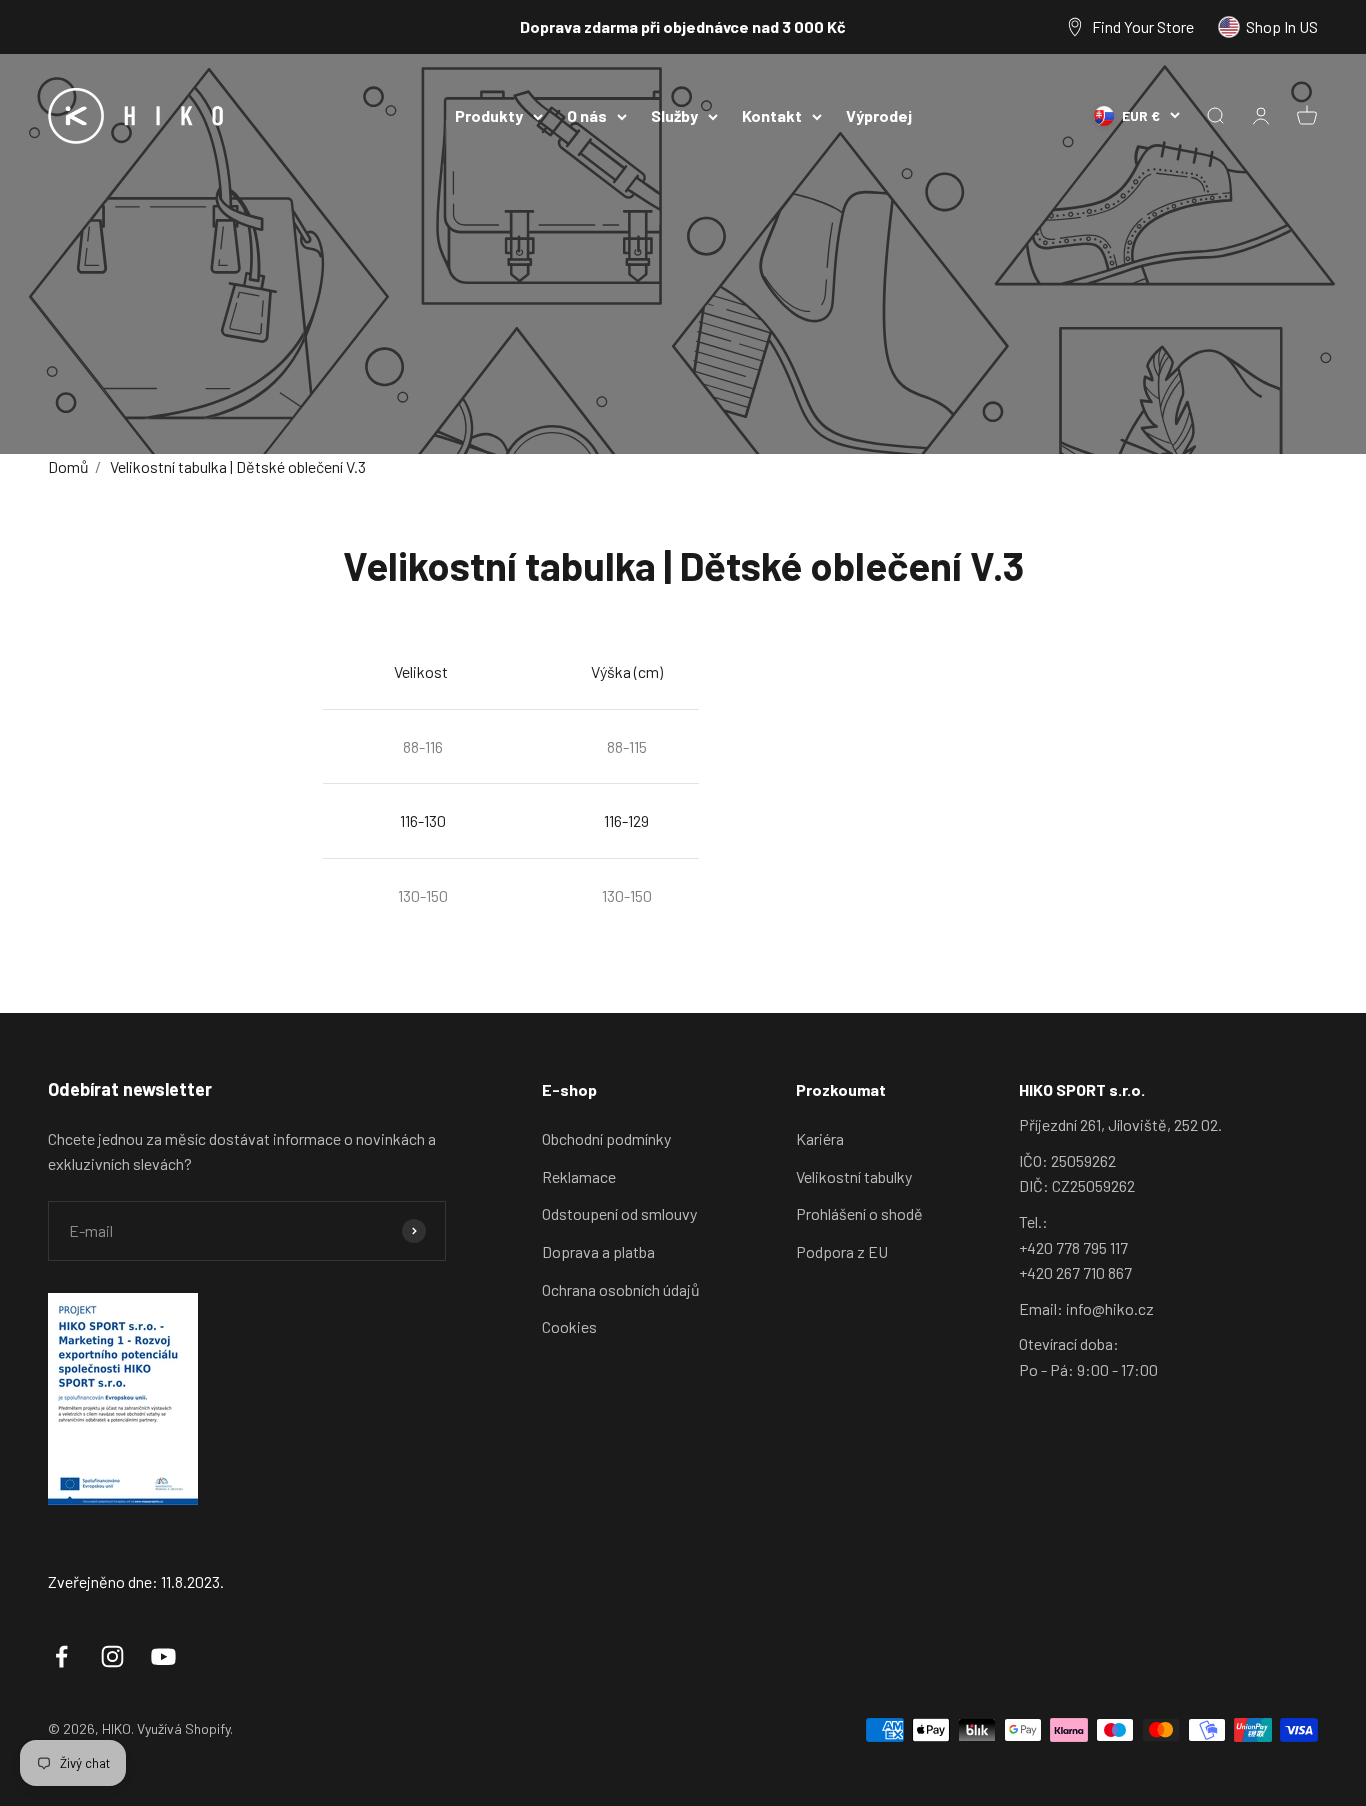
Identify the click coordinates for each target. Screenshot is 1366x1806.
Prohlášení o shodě (859, 1213)
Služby (674, 115)
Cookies (569, 1326)
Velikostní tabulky (854, 1176)
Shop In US (1282, 26)
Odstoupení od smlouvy (619, 1213)
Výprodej (879, 115)
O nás (587, 115)
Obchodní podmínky (606, 1138)
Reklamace (579, 1176)
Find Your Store (1143, 26)
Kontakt (772, 115)
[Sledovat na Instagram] (112, 1656)
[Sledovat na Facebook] (61, 1656)
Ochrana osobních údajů (621, 1289)
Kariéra (820, 1138)
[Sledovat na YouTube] (163, 1656)
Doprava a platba (598, 1251)
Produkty (489, 115)
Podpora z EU (842, 1251)
